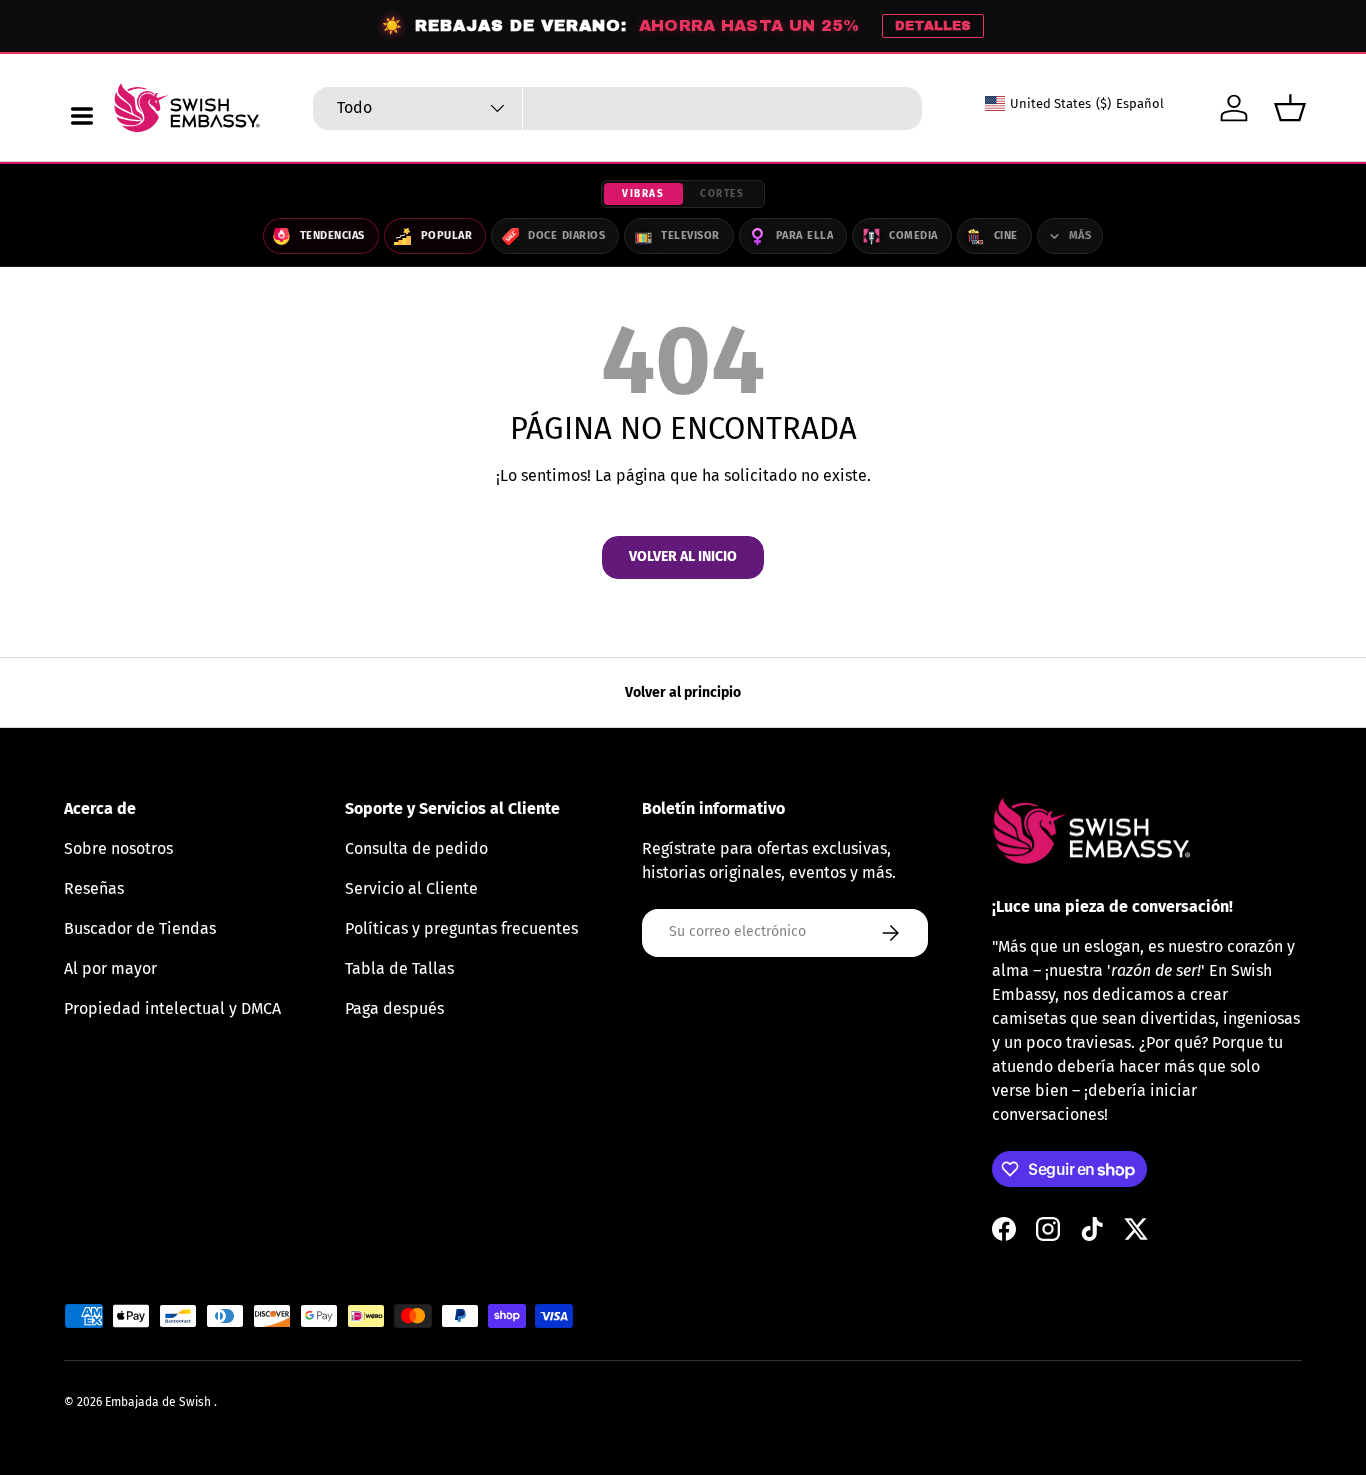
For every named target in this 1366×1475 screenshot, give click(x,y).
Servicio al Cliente (411, 888)
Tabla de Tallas (399, 968)
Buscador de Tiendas (140, 928)
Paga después (394, 1008)
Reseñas (94, 888)
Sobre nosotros (118, 848)
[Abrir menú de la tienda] (82, 116)
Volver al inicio (683, 556)
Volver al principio (683, 692)
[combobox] (618, 108)
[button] (1290, 108)
